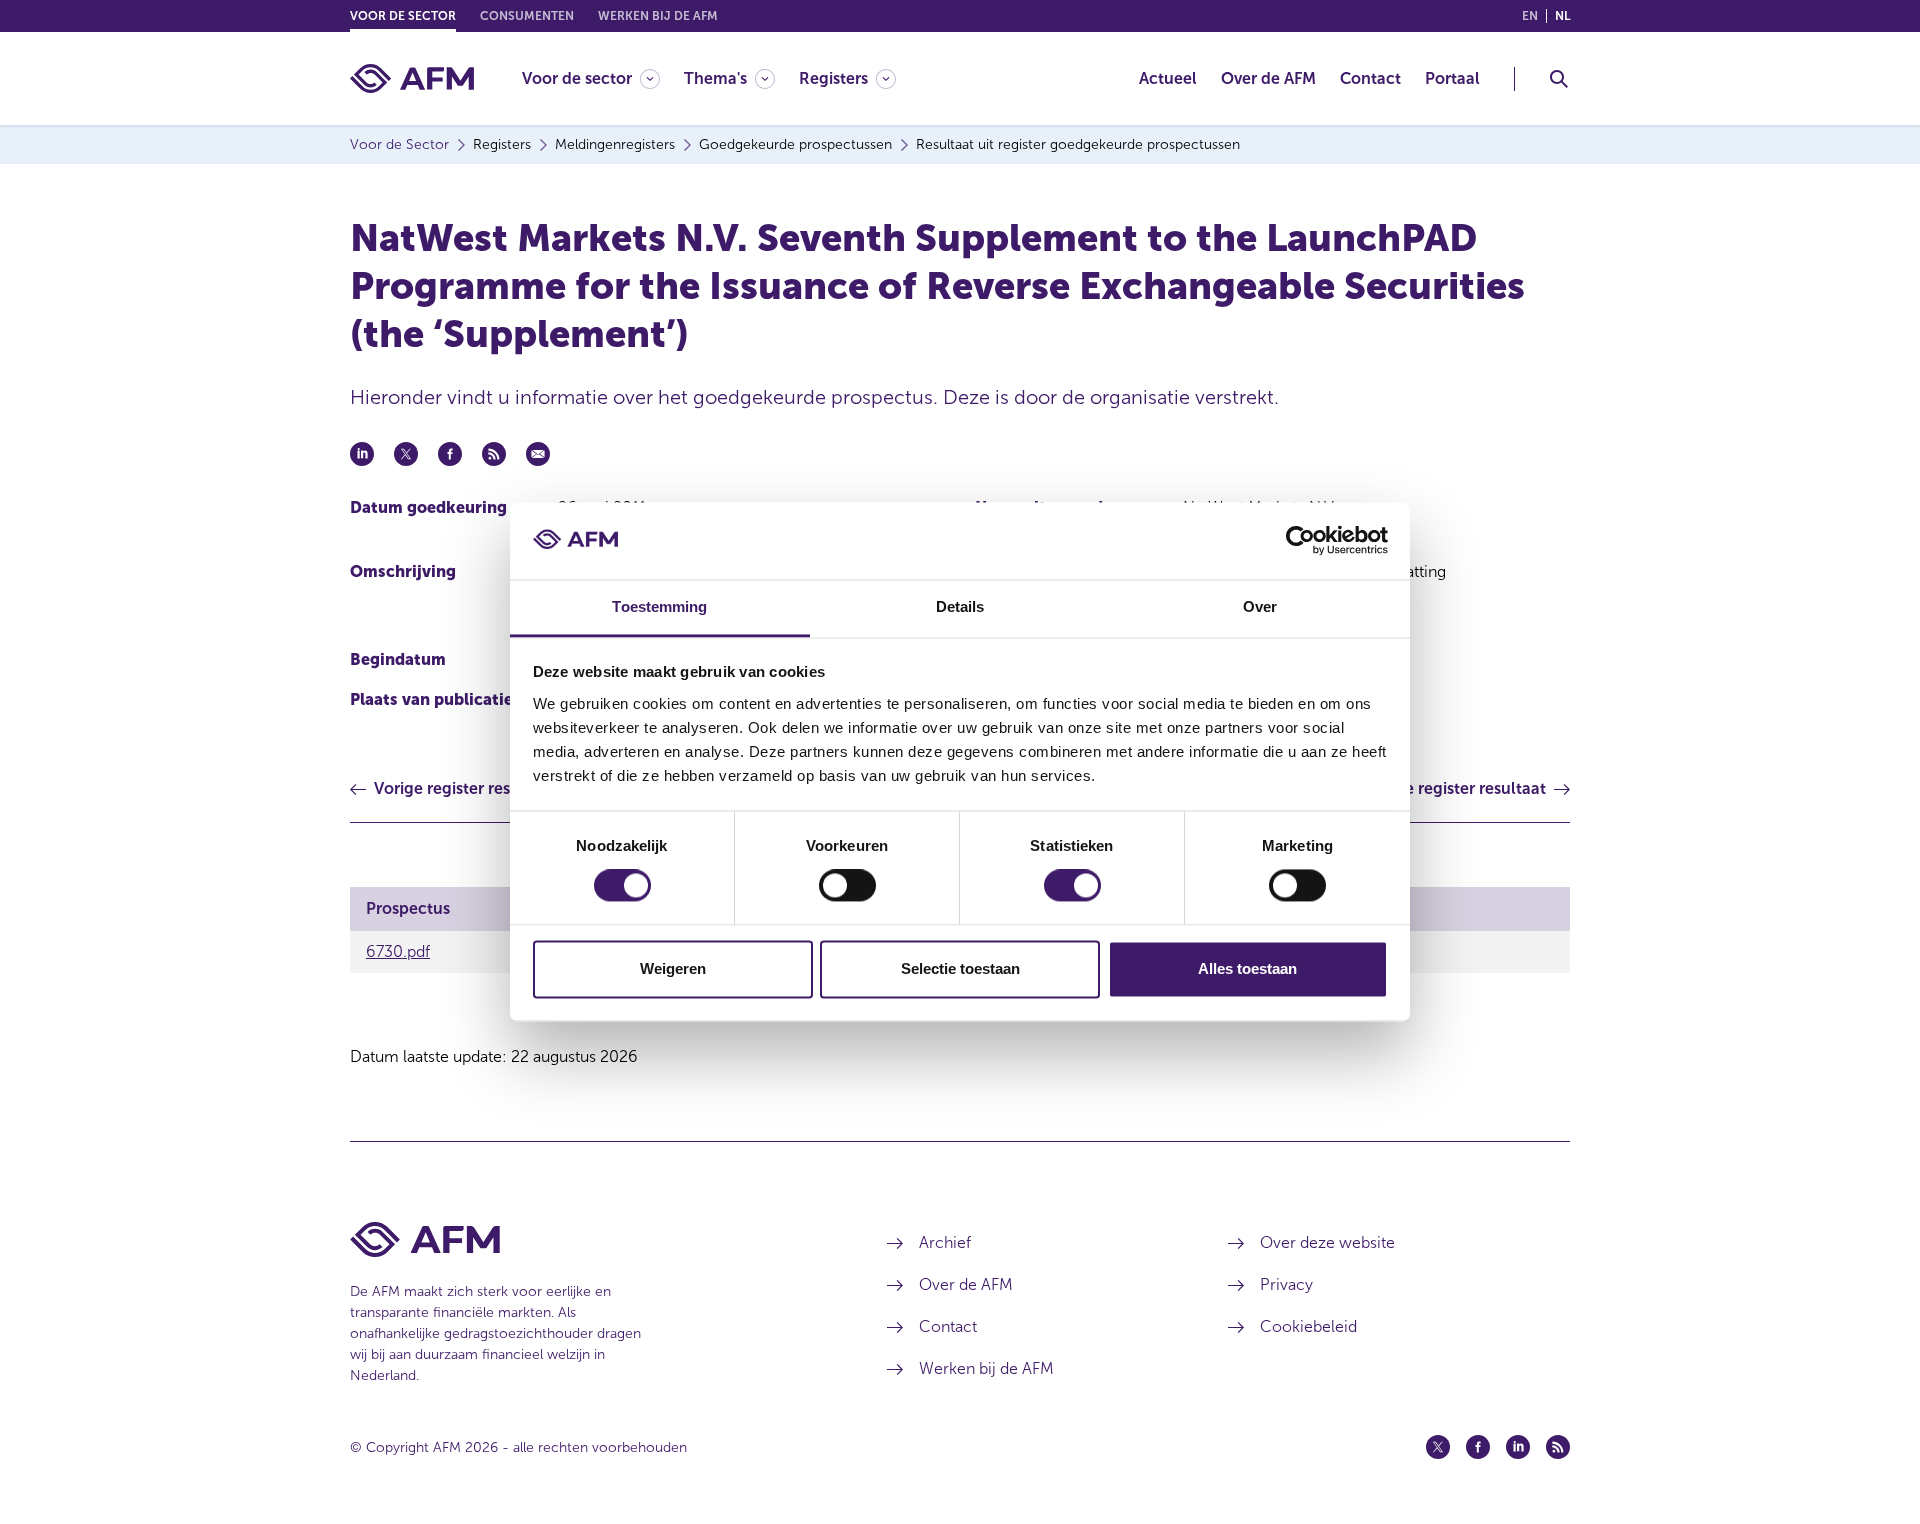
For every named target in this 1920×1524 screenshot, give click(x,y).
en (1530, 16)
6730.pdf (398, 951)
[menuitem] (603, 78)
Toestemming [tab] (659, 606)
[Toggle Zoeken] (1559, 79)
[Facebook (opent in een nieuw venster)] (1478, 1447)
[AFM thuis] (412, 78)
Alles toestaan (1247, 968)
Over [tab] (1260, 606)
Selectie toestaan (960, 968)
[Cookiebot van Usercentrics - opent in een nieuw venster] (1300, 541)
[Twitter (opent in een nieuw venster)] (1438, 1447)
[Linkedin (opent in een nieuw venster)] (1518, 1447)
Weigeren (673, 968)
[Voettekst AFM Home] (588, 1239)
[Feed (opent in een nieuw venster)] (1558, 1447)
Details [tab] (960, 606)
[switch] (847, 886)
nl (1562, 16)
